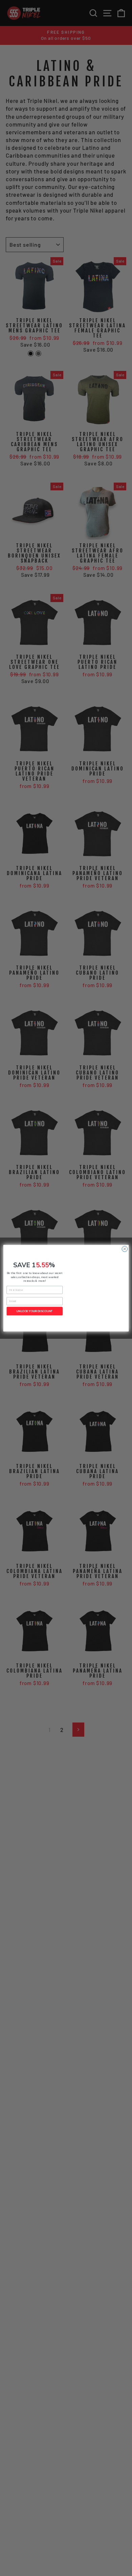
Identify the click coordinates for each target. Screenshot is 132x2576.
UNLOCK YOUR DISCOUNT (35, 1311)
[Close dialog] (125, 1249)
